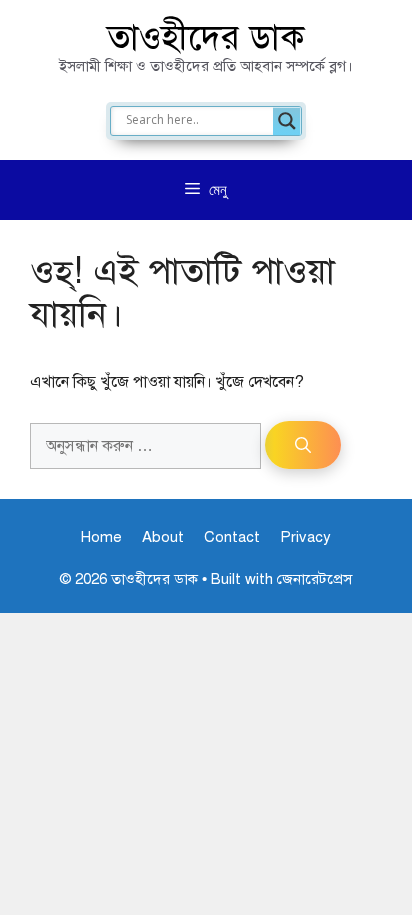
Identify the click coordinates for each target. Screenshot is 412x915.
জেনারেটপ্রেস (314, 579)
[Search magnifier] (287, 121)
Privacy (305, 537)
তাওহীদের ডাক (206, 37)
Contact (232, 537)
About (163, 537)
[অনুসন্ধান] (303, 445)
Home (101, 537)
